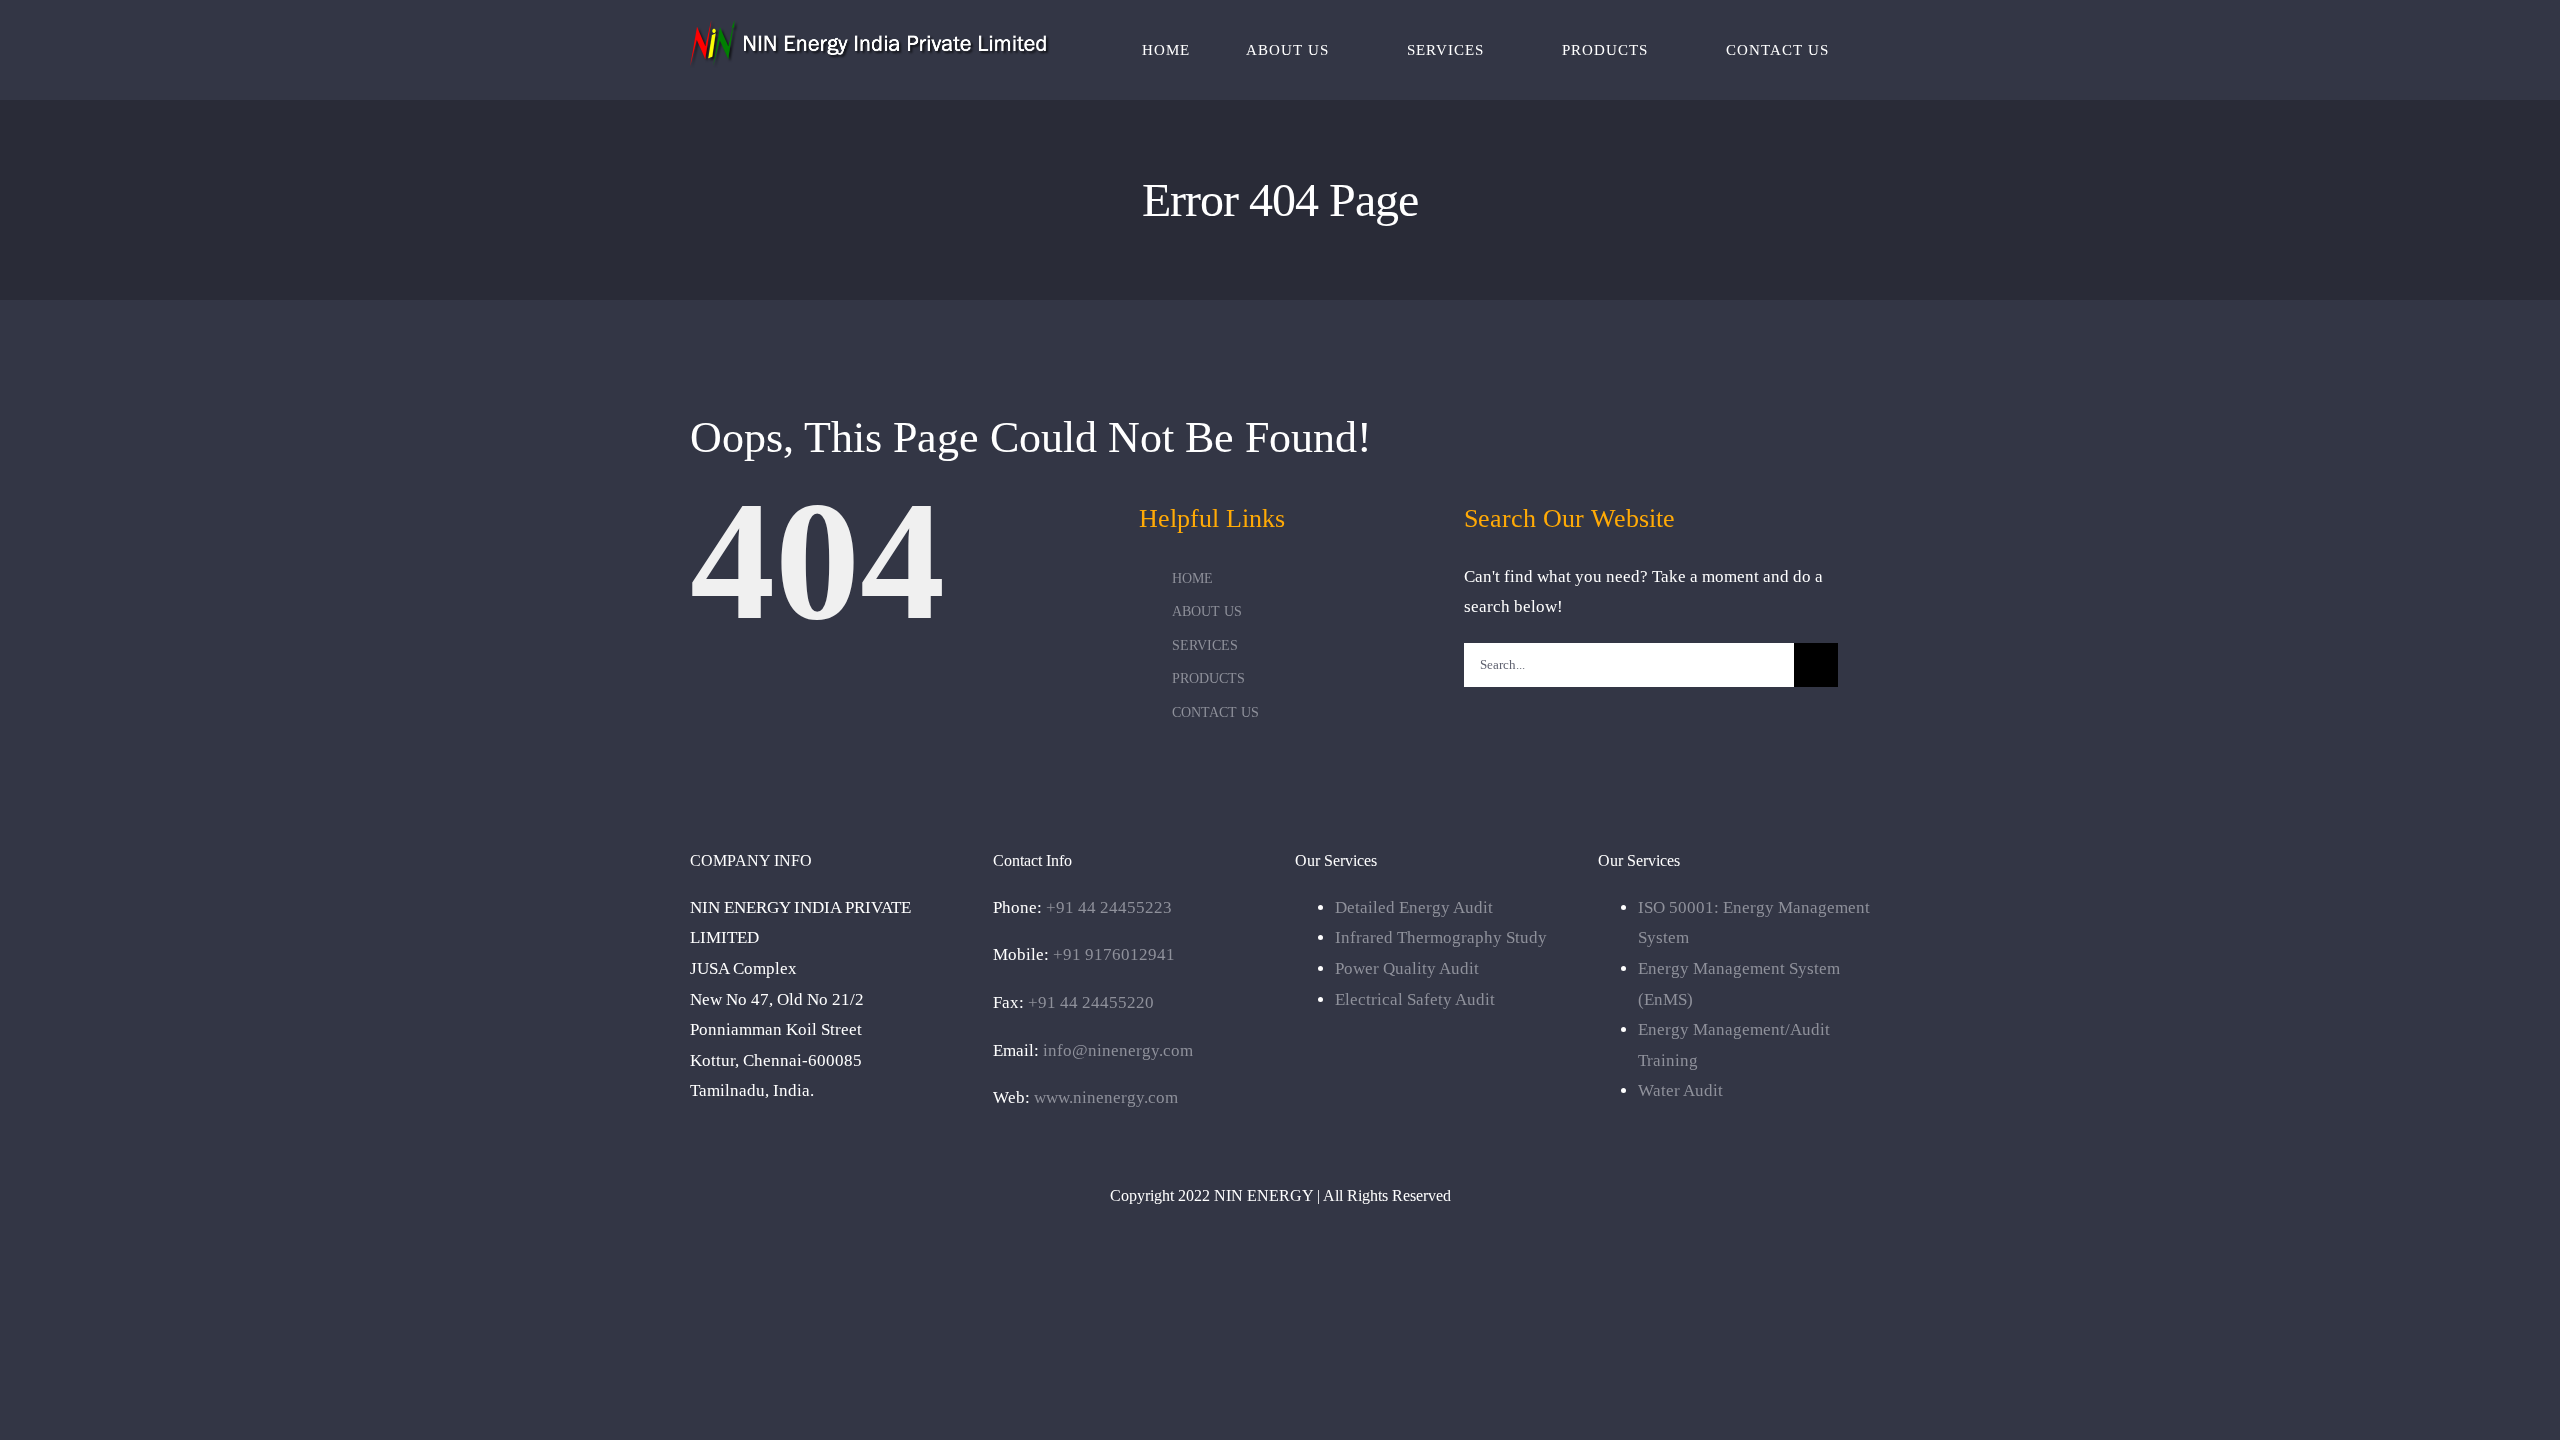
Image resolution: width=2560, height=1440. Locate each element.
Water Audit (1680, 1090)
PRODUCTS (1208, 678)
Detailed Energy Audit (1414, 907)
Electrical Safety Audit (1415, 999)
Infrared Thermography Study (1441, 937)
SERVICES (1205, 645)
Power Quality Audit (1407, 968)
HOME (1192, 578)
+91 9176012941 (1114, 954)
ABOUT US (1207, 611)
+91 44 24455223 (1109, 907)
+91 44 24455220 (1091, 1002)
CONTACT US (1215, 712)
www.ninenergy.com (1106, 1097)
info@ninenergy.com (1118, 1050)
